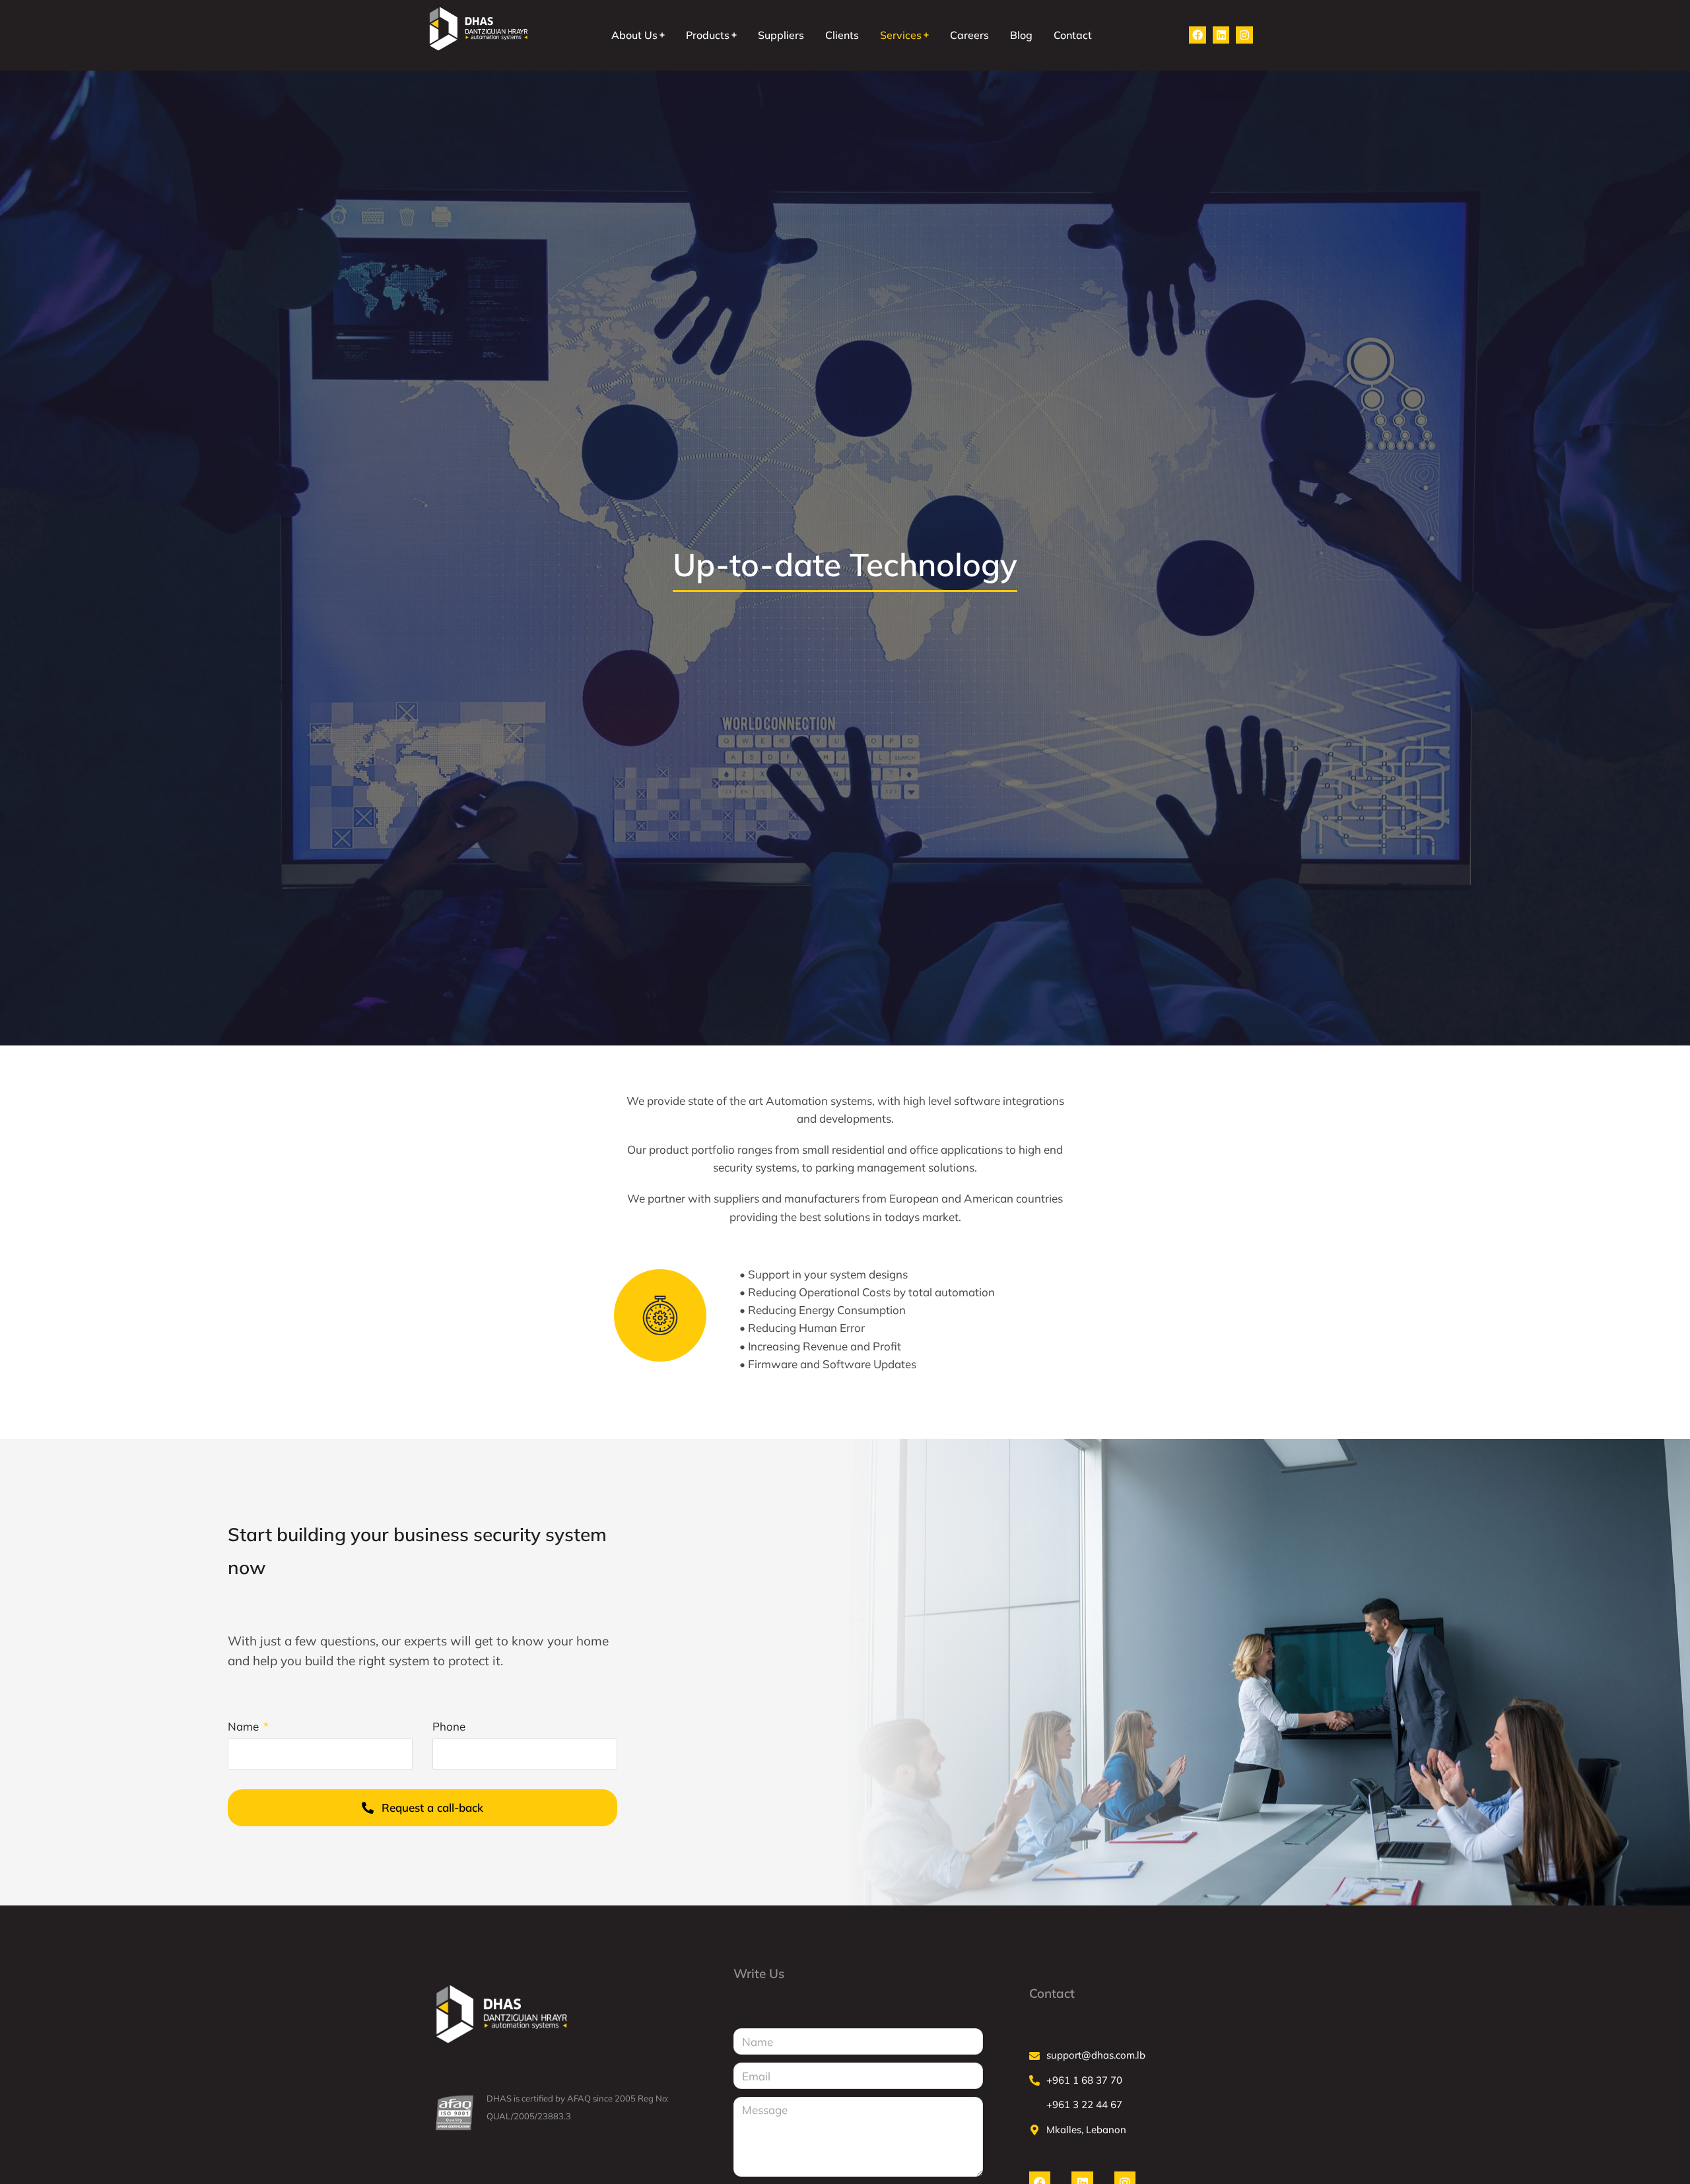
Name (245, 1726)
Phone (449, 1726)
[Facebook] (1198, 35)
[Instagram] (1244, 35)
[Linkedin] (1221, 35)
